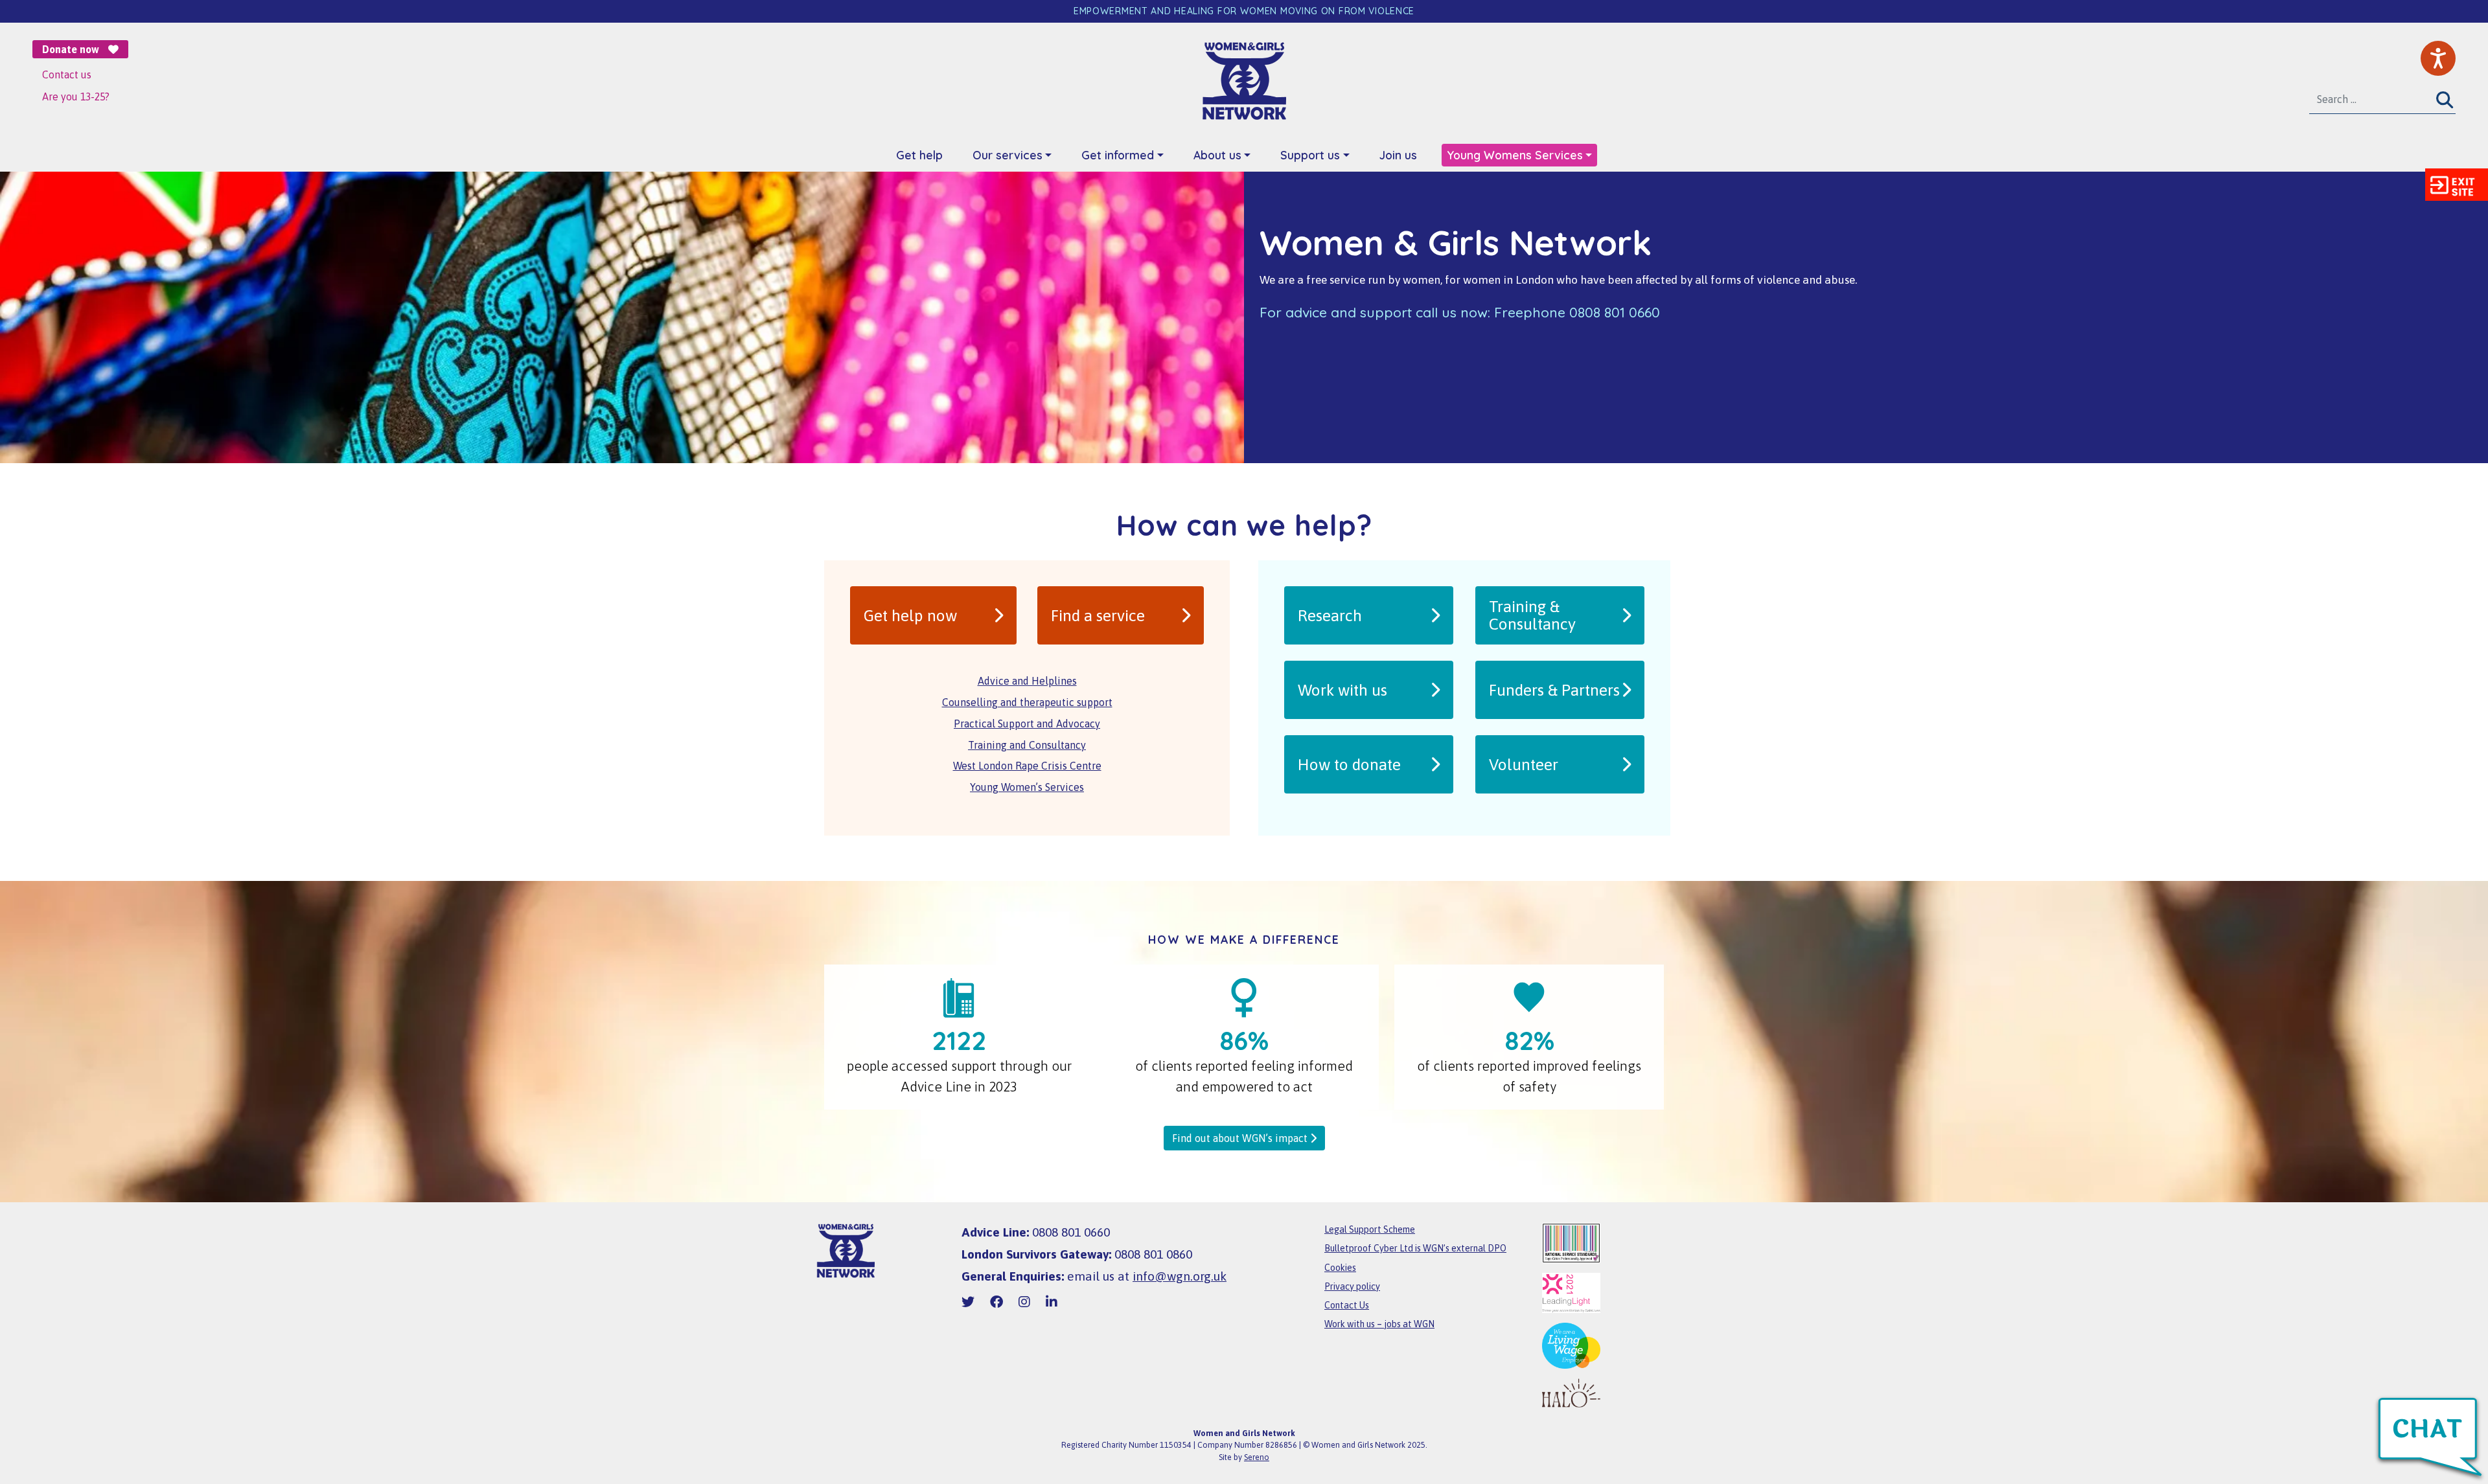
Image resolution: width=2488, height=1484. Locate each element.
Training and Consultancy (1027, 745)
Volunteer (1524, 764)
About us (1217, 155)
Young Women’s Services (1027, 787)
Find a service (1098, 615)
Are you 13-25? (76, 97)
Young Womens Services (1515, 155)
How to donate (1349, 764)
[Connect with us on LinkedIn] (1052, 1302)
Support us (1310, 155)
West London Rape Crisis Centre (1027, 766)
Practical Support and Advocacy (1027, 724)
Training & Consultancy (1532, 615)
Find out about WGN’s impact (1241, 1138)
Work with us (1342, 690)
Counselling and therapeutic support (1027, 702)
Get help (919, 155)
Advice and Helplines (1027, 681)
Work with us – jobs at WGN (1379, 1324)
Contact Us (1347, 1305)
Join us (1398, 155)
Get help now (910, 615)
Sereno (1257, 1457)
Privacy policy (1352, 1286)
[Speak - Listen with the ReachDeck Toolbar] (2438, 58)
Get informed (1118, 155)
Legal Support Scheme (1370, 1229)
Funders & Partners (1554, 690)
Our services (1008, 155)
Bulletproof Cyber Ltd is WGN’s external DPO (1415, 1248)
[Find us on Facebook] (996, 1302)
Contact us (67, 74)
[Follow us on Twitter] (968, 1302)
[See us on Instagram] (1024, 1302)
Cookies (1340, 1268)
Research (1330, 615)
